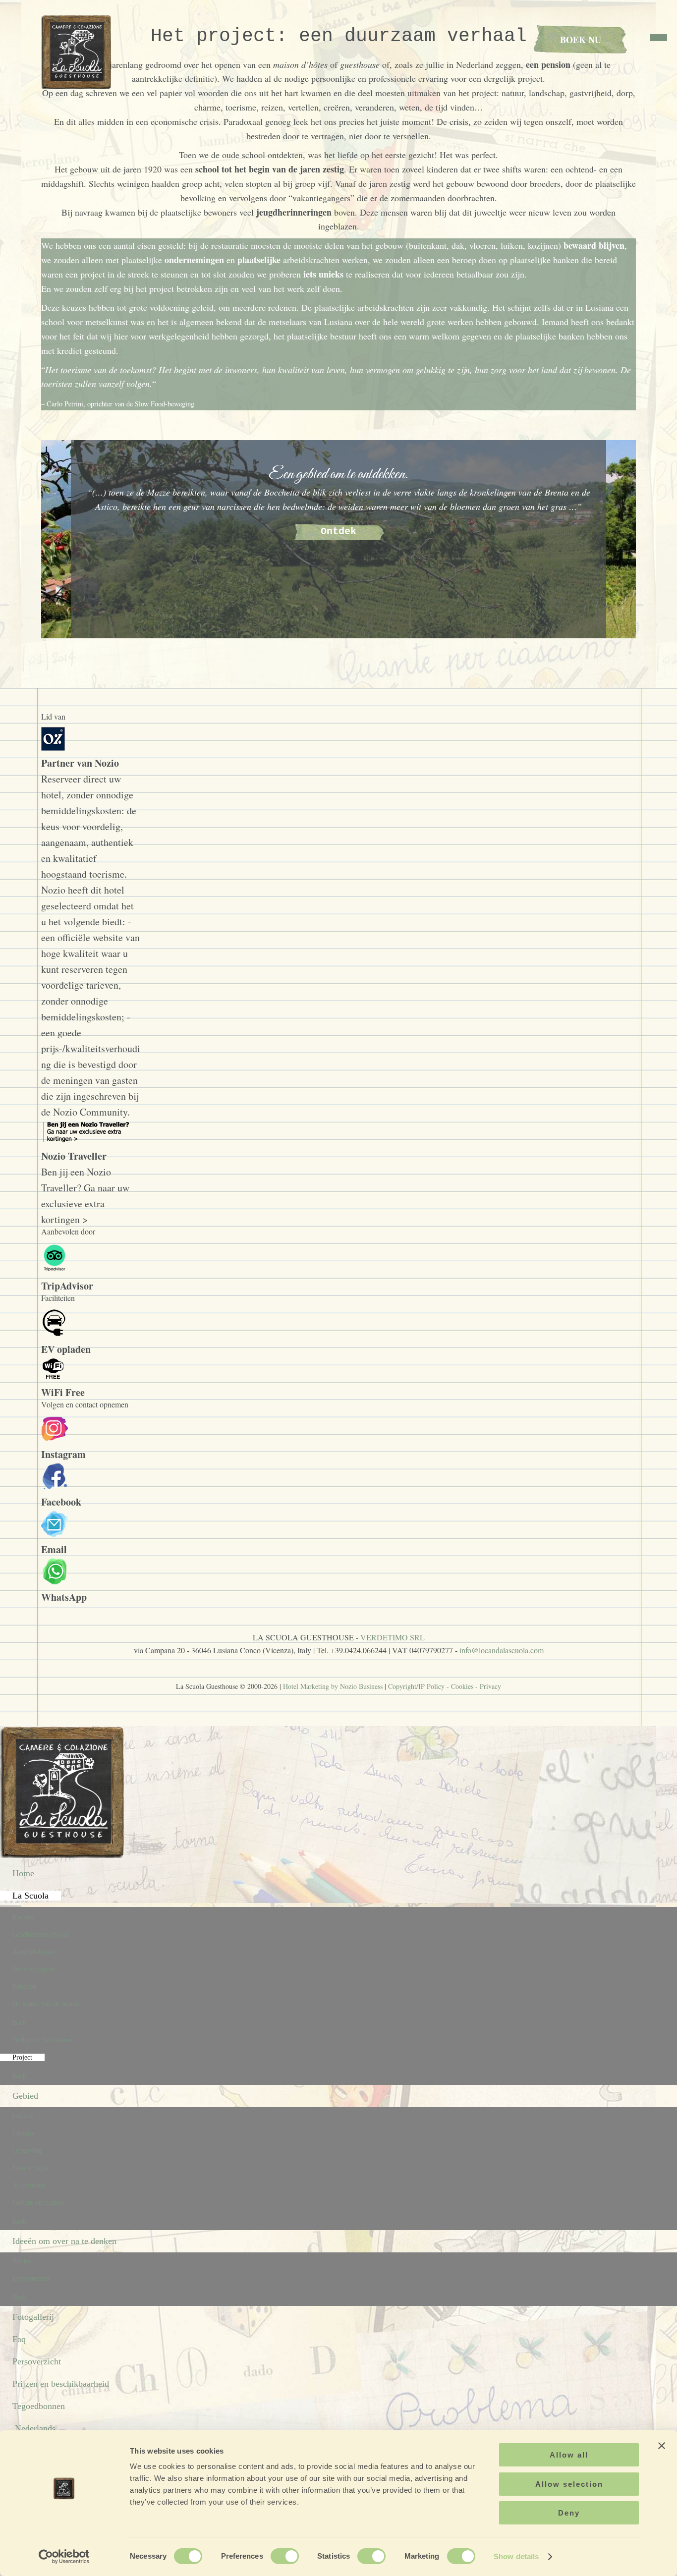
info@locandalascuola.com (502, 1650)
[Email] (55, 1534)
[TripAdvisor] (55, 1270)
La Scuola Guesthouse (78, 52)
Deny (569, 2513)
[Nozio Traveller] (88, 1140)
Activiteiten (29, 2185)
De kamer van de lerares (46, 2004)
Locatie (23, 2116)
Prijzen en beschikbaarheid (61, 2384)
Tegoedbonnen (39, 2406)
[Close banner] (662, 2446)
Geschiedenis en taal (41, 1934)
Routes (22, 2261)
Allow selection (569, 2484)
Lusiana (23, 2133)
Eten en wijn (30, 2168)
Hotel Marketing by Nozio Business (333, 1686)
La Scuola (30, 1896)
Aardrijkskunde (34, 1952)
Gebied (25, 2096)
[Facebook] (55, 1486)
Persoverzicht (37, 2361)
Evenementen (31, 2278)
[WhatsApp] (55, 1581)
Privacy (490, 1686)
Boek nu (581, 40)
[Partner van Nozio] (53, 747)
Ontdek (338, 532)
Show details (516, 2556)
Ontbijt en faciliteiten (42, 2040)
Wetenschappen (34, 1969)
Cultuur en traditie (38, 2203)
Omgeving (27, 2151)
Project (22, 2057)
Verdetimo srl (393, 1637)
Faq (19, 2339)
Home (23, 1873)
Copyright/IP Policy (416, 1686)
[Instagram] (55, 1438)
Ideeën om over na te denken (64, 2241)
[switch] (285, 2556)
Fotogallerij (33, 2317)
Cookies (462, 1686)
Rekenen (24, 1987)
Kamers (23, 1917)
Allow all (569, 2455)
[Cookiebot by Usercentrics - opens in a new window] (64, 2557)
